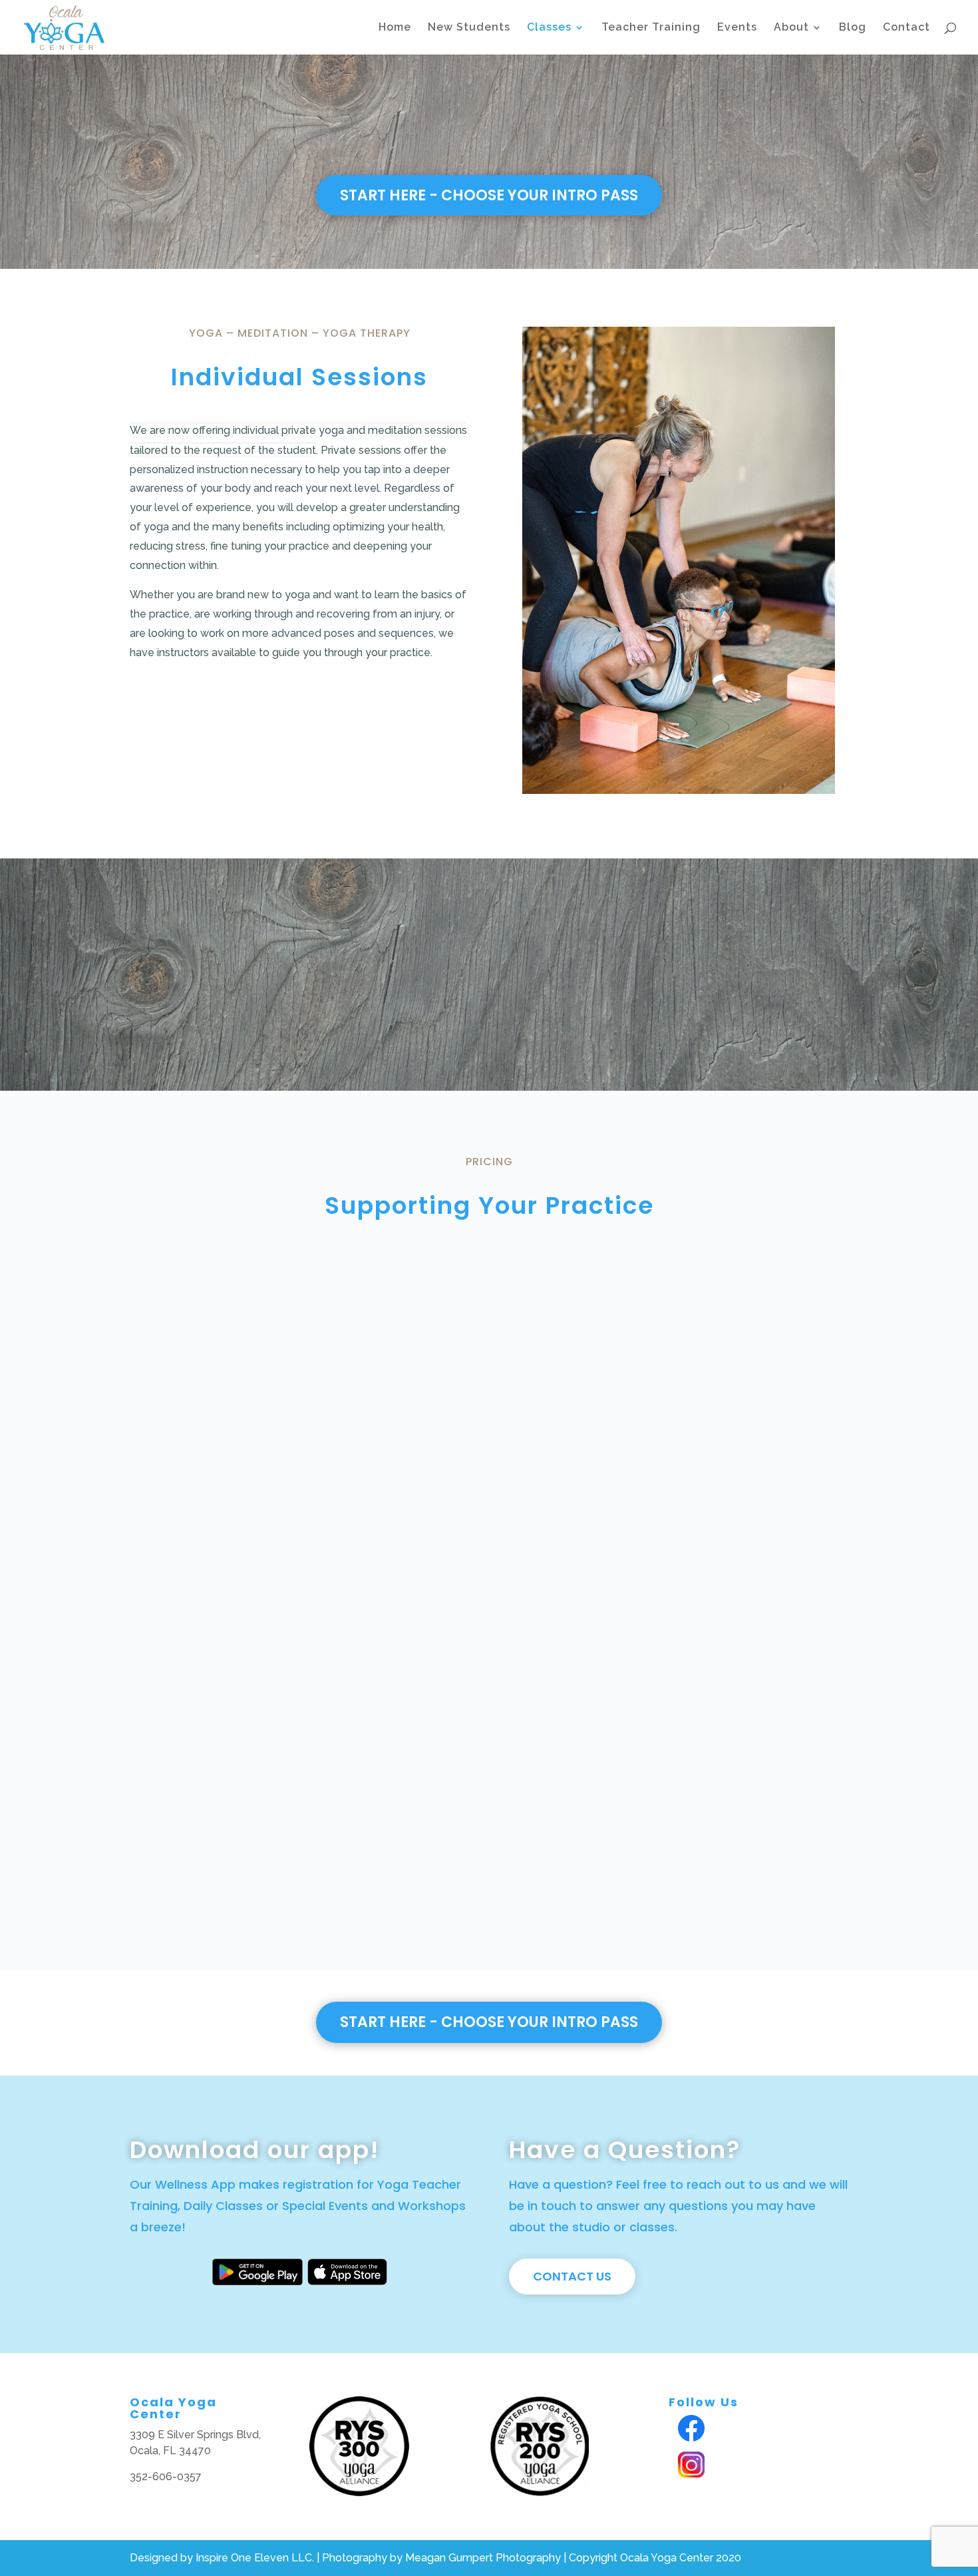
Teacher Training (651, 28)
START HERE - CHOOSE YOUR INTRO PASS (489, 195)
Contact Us (572, 2276)
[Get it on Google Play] (257, 2280)
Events (737, 28)
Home (395, 28)
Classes (549, 28)
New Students (469, 28)
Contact (906, 28)
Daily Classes (223, 2206)
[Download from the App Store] (347, 2280)
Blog (853, 28)
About (791, 28)
